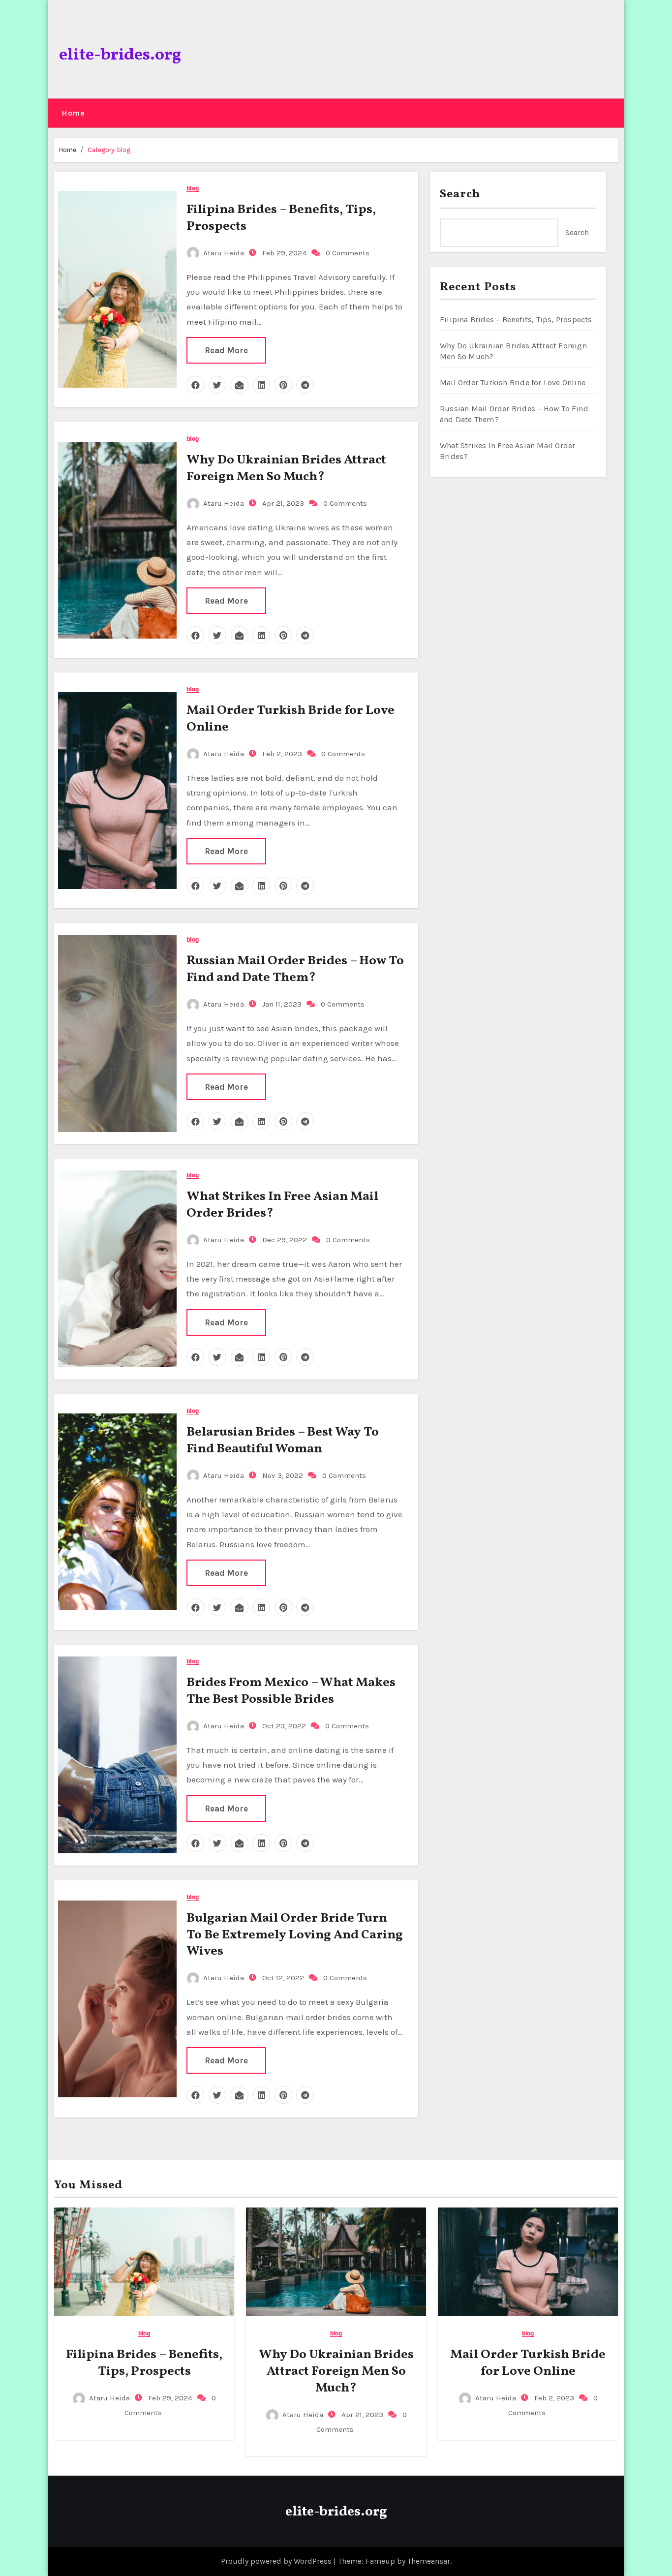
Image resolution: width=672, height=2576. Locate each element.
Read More (226, 350)
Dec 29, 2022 (284, 1240)
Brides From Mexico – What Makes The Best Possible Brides (291, 1691)
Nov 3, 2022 (282, 1475)
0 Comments (348, 253)
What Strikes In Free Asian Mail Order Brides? (282, 1205)
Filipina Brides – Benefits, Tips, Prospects (281, 218)
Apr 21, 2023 (282, 503)
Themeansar (429, 2561)
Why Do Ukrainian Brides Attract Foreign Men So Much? (286, 468)
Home (73, 113)
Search (460, 194)
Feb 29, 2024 (283, 253)
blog (192, 189)
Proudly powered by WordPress (277, 2561)
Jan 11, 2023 (281, 1004)
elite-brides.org (120, 55)
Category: (109, 150)
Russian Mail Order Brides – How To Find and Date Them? (295, 969)
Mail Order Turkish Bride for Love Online (290, 719)
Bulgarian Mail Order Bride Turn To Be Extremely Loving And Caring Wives (295, 1935)
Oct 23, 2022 (283, 1726)
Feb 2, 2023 (281, 754)
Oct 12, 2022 (282, 1978)
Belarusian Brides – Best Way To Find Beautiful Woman (283, 1441)
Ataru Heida (224, 253)
